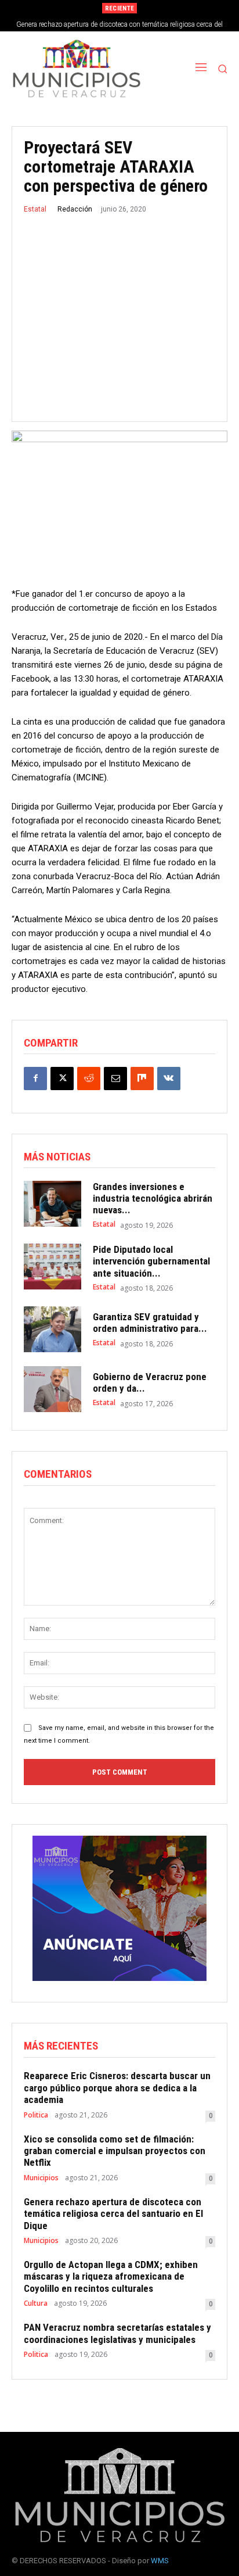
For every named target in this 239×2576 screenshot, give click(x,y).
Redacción (75, 209)
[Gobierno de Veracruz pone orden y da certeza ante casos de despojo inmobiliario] (52, 1389)
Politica (36, 2115)
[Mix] (142, 1079)
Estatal (35, 209)
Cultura (36, 2303)
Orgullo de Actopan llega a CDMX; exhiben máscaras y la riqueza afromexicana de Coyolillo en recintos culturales (111, 2276)
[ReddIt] (89, 1079)
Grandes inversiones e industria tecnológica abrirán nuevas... (153, 1199)
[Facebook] (35, 1079)
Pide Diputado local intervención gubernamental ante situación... (151, 1261)
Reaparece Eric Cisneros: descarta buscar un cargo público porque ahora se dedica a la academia (117, 2088)
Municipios (41, 2178)
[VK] (169, 1079)
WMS (160, 2561)
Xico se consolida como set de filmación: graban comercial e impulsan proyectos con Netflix (115, 2151)
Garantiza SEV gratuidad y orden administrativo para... (150, 1323)
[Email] (115, 1079)
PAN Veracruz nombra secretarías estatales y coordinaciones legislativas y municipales (117, 2333)
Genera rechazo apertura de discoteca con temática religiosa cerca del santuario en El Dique (113, 2214)
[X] (62, 1079)
